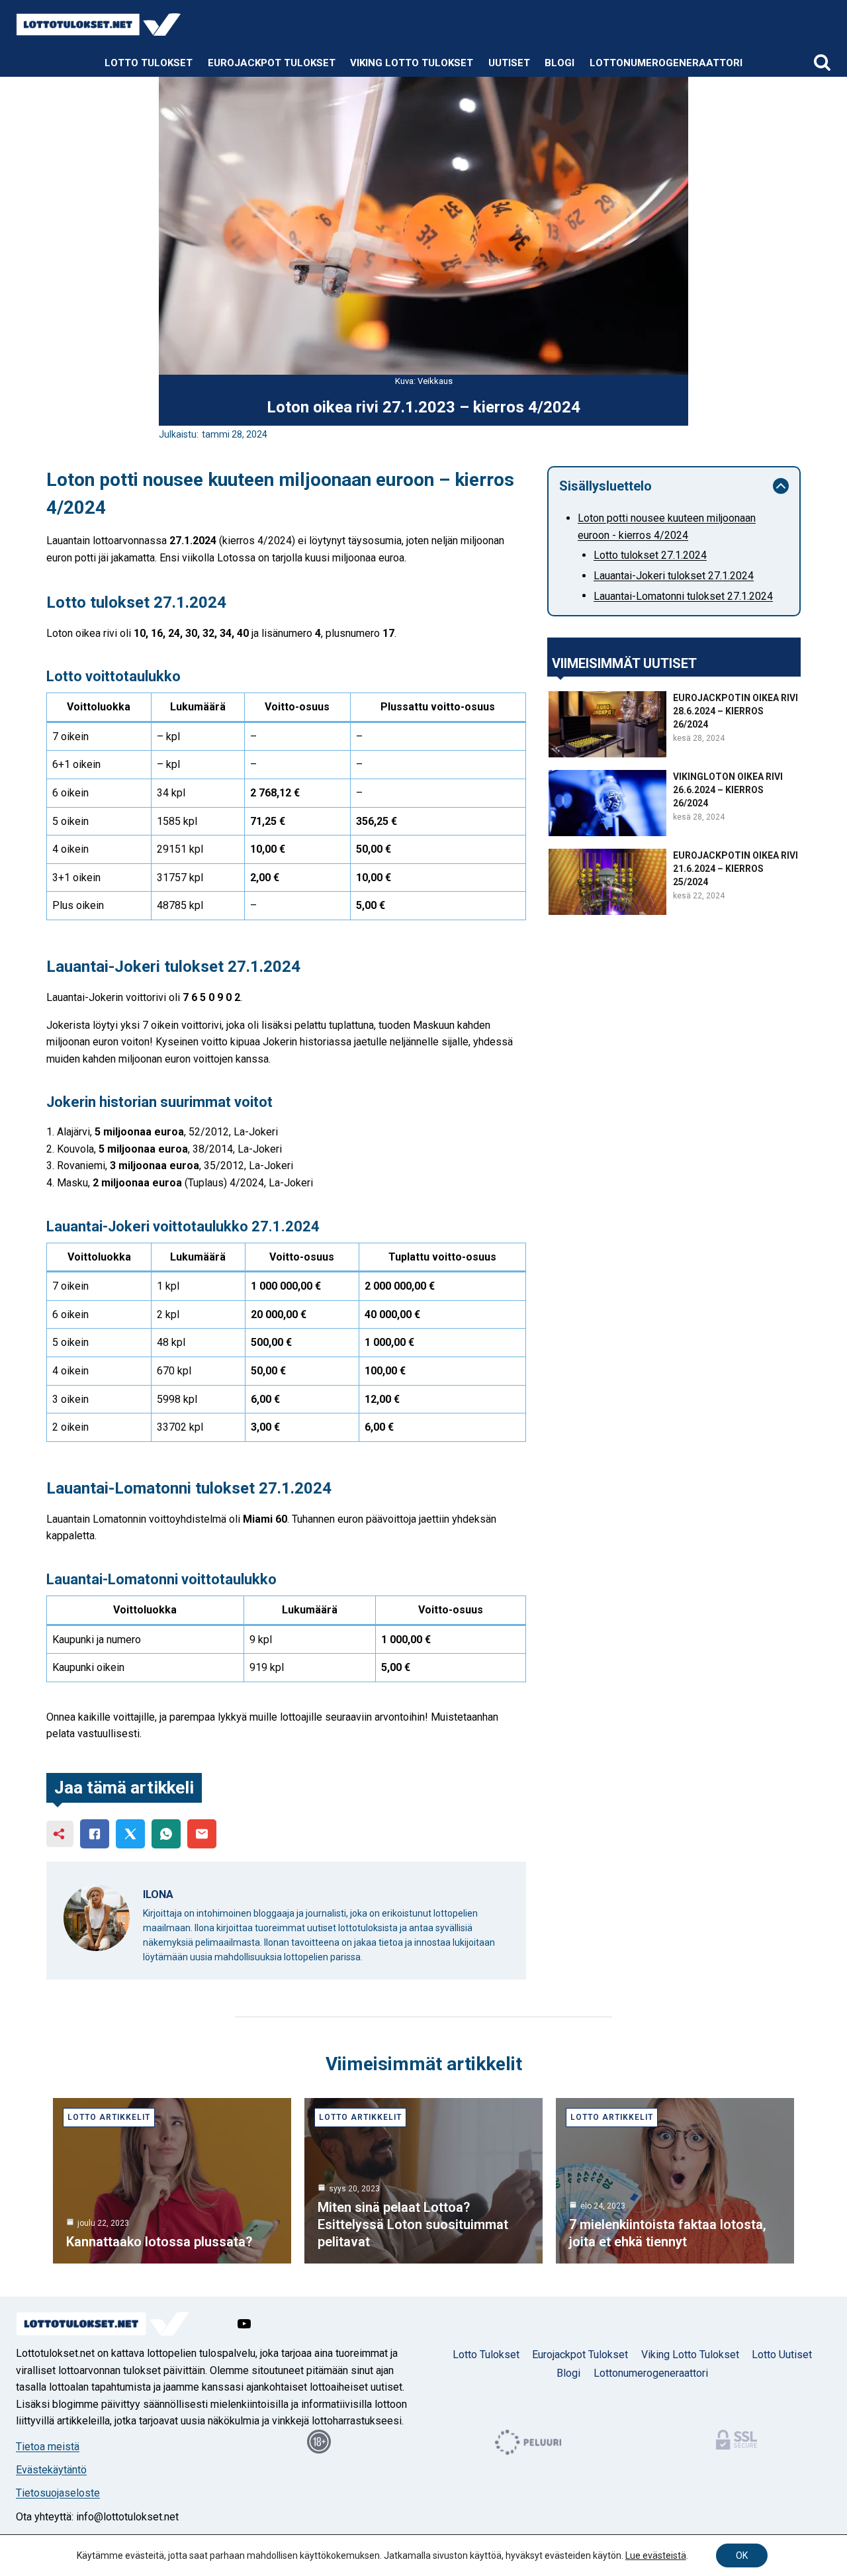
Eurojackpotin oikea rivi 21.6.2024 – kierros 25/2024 (736, 869)
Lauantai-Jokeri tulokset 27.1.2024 (674, 576)
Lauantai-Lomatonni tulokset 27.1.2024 (683, 596)
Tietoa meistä (48, 2447)
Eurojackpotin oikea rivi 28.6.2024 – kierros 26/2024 (736, 711)
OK (742, 2555)
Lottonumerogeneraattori (666, 63)
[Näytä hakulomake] (822, 63)
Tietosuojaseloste (58, 2493)
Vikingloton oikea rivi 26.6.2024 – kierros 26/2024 (728, 790)
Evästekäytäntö (51, 2470)
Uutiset (509, 63)
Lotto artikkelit (109, 2117)
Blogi (559, 63)
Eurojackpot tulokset (272, 63)
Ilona (158, 1894)
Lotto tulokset (486, 2355)
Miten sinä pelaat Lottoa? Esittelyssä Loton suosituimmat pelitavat (413, 2224)
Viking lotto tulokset (412, 63)
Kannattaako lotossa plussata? (159, 2242)
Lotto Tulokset (149, 63)
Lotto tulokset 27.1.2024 (650, 556)
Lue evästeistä (656, 2555)
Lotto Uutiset (782, 2355)
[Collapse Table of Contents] (781, 486)
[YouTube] (244, 2324)
